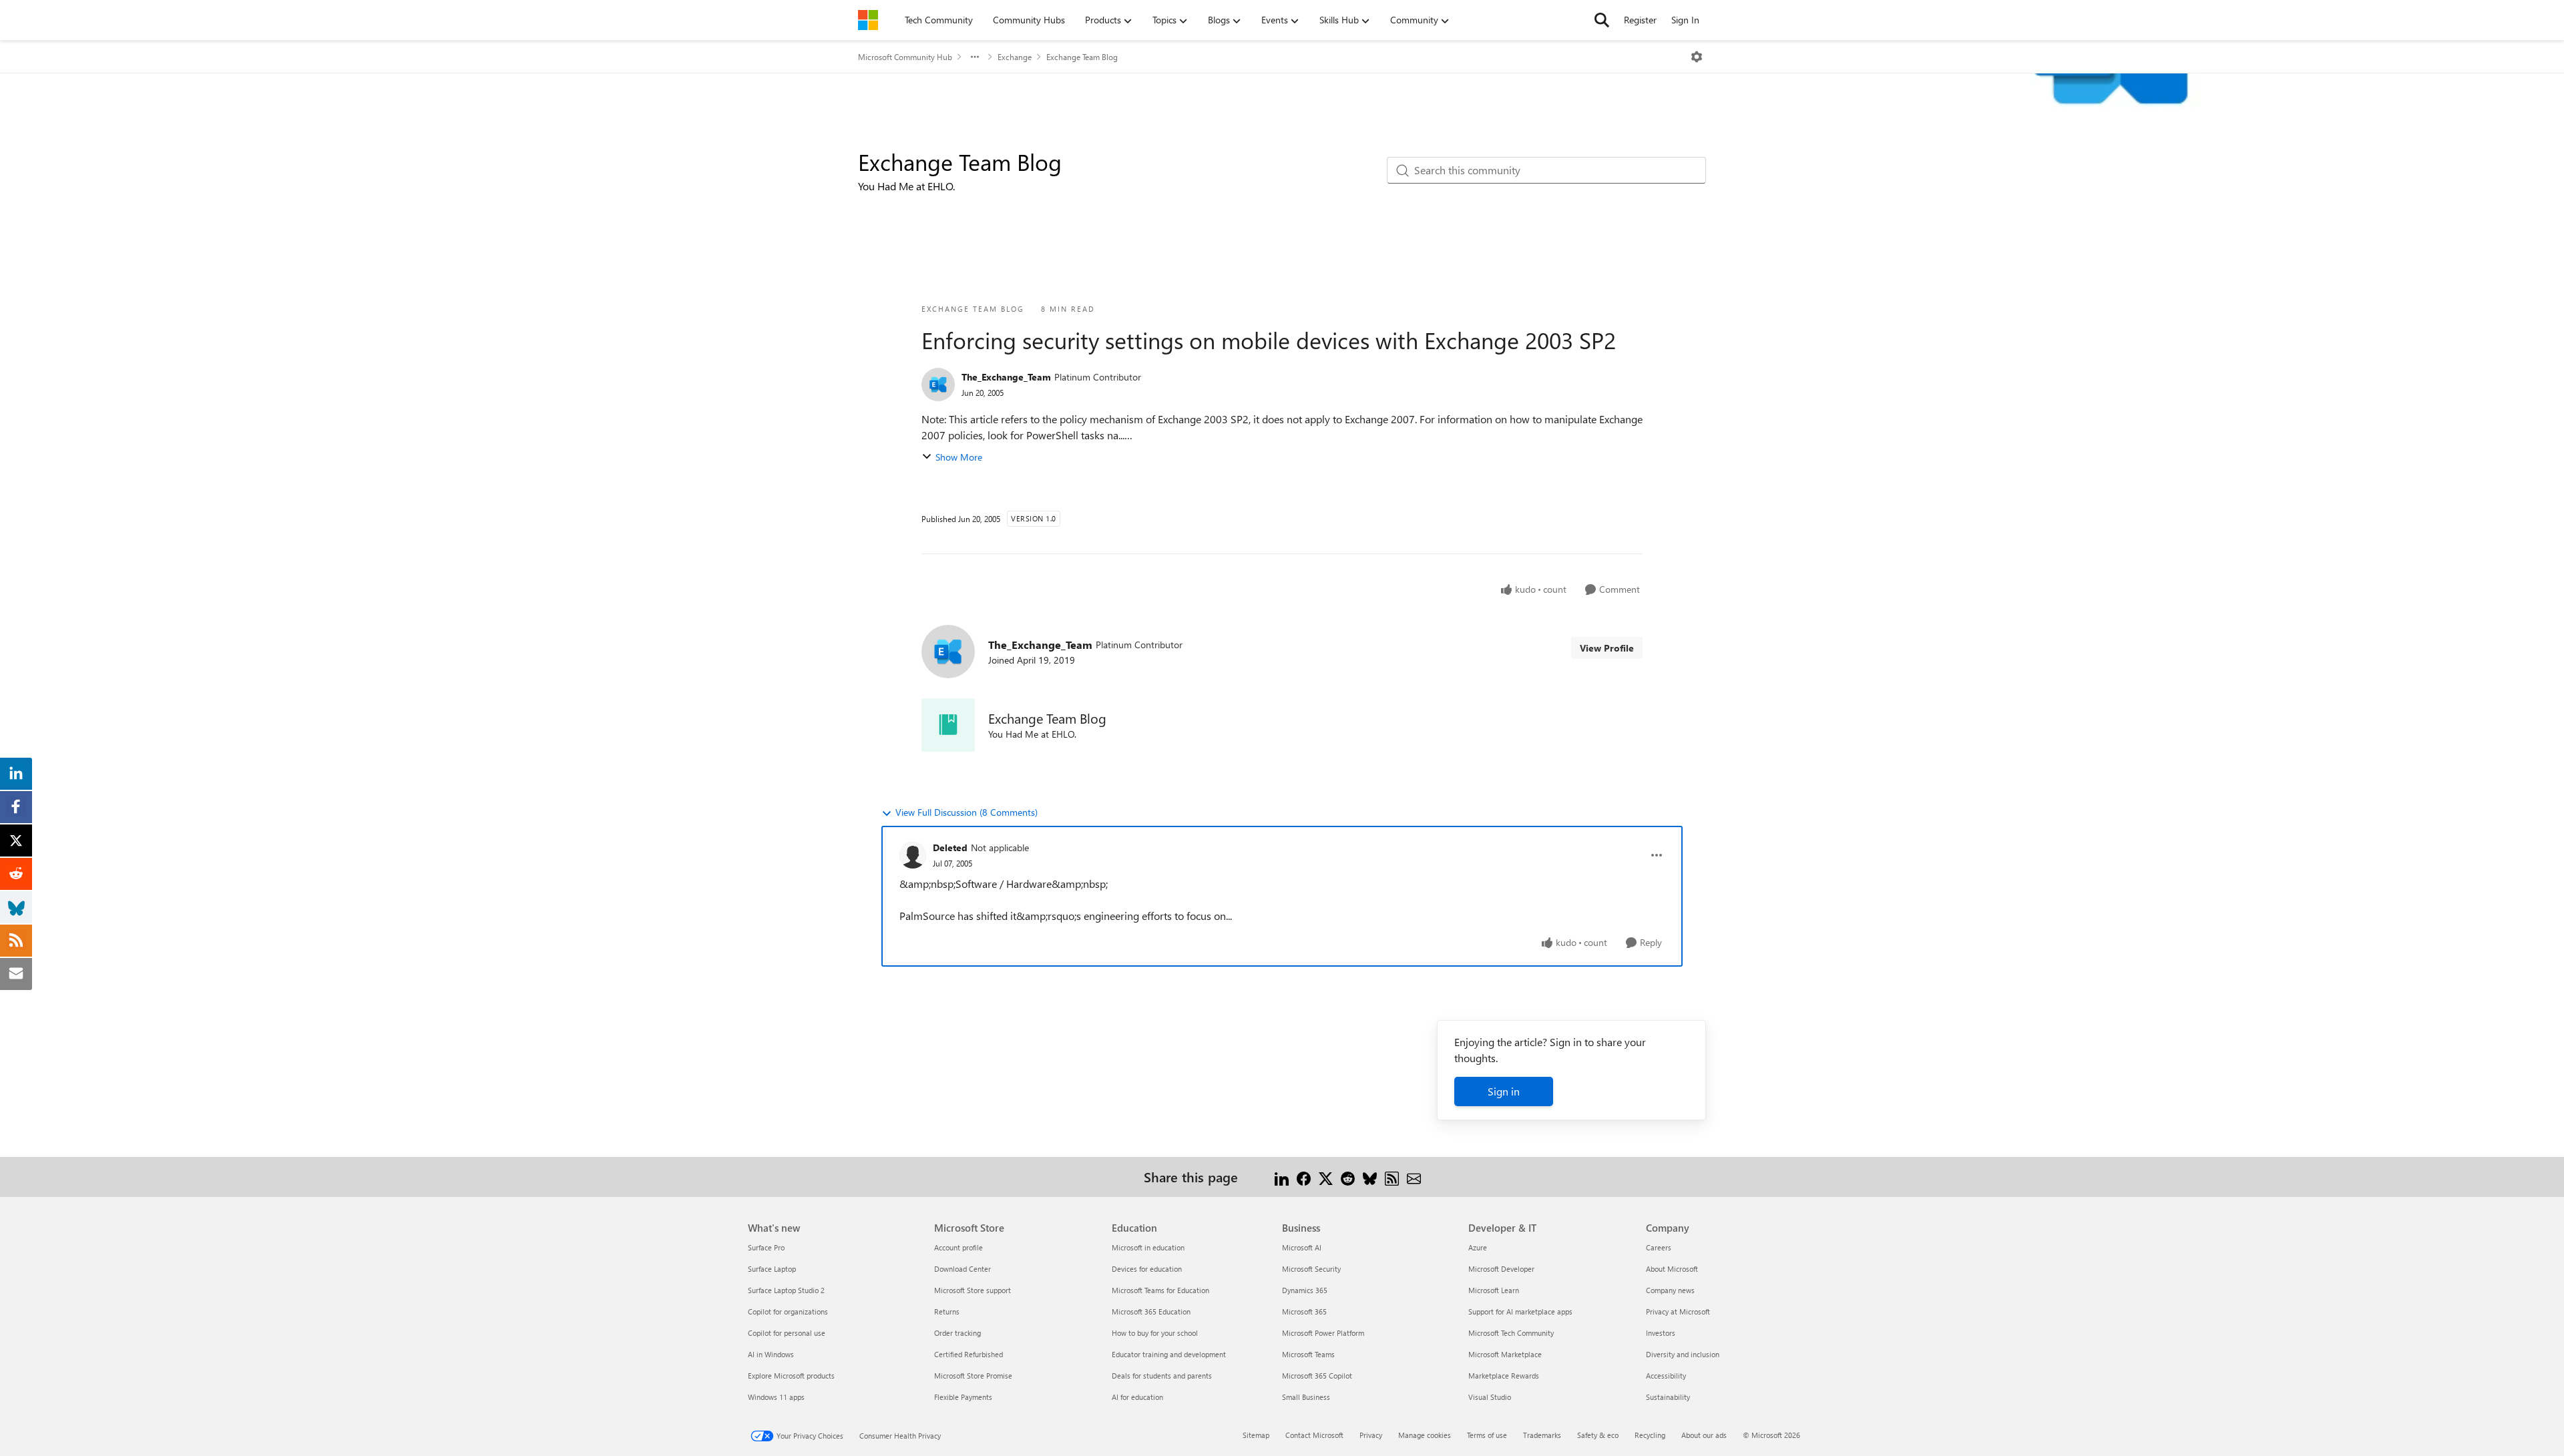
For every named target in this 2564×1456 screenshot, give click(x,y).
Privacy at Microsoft (1678, 1311)
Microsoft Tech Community (1511, 1333)
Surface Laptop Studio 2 (786, 1290)
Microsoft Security (1311, 1269)
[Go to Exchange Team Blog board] (948, 725)
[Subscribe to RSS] (1392, 1177)
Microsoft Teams (1308, 1354)
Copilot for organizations (788, 1311)
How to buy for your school (1155, 1333)
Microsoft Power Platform (1323, 1333)
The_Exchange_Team (1006, 377)
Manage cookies (1425, 1435)
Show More (959, 457)
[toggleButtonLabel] (1697, 57)
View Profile (1607, 648)
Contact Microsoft (1314, 1435)
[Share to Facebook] (1304, 1177)
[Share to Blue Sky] (1370, 1177)
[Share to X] (1326, 1177)
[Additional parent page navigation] (975, 57)
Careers (1659, 1247)
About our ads (1704, 1435)
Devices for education (1147, 1269)
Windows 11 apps (776, 1397)
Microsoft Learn (1494, 1290)
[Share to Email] (1414, 1177)
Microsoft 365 (1304, 1311)
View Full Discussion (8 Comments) (967, 812)
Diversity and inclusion (1683, 1354)
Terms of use (1487, 1435)
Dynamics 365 (1305, 1290)
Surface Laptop (772, 1269)
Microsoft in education (1148, 1247)
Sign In (1685, 20)
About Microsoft (1672, 1269)
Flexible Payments (963, 1397)
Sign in (1504, 1091)
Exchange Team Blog (1082, 57)
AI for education (1137, 1397)
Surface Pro (766, 1247)
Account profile (958, 1247)
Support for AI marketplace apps (1520, 1311)
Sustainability (1668, 1397)
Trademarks (1542, 1435)
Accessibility (1666, 1376)
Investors (1661, 1333)
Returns (947, 1311)
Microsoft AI (1302, 1247)
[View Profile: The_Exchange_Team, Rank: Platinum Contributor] (938, 385)
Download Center (963, 1269)
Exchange (1015, 57)
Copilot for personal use (787, 1333)
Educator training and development (1169, 1354)
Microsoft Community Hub (905, 57)
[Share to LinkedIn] (1282, 1177)
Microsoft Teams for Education (1160, 1290)
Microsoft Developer (1501, 1269)
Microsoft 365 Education (1151, 1311)
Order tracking (957, 1333)
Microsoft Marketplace (1505, 1354)
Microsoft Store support (973, 1290)
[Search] (1602, 20)
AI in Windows (771, 1354)
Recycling (1650, 1435)
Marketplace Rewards (1504, 1376)
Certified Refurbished (969, 1354)
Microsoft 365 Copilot (1317, 1376)
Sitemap (1256, 1435)
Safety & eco (1598, 1435)
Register (1640, 20)
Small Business (1306, 1397)
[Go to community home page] (868, 20)
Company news (1670, 1290)
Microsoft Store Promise (973, 1376)
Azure (1478, 1247)
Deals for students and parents (1162, 1376)
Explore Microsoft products (791, 1376)
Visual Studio (1490, 1397)
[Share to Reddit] (1348, 1177)
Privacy (1371, 1435)
